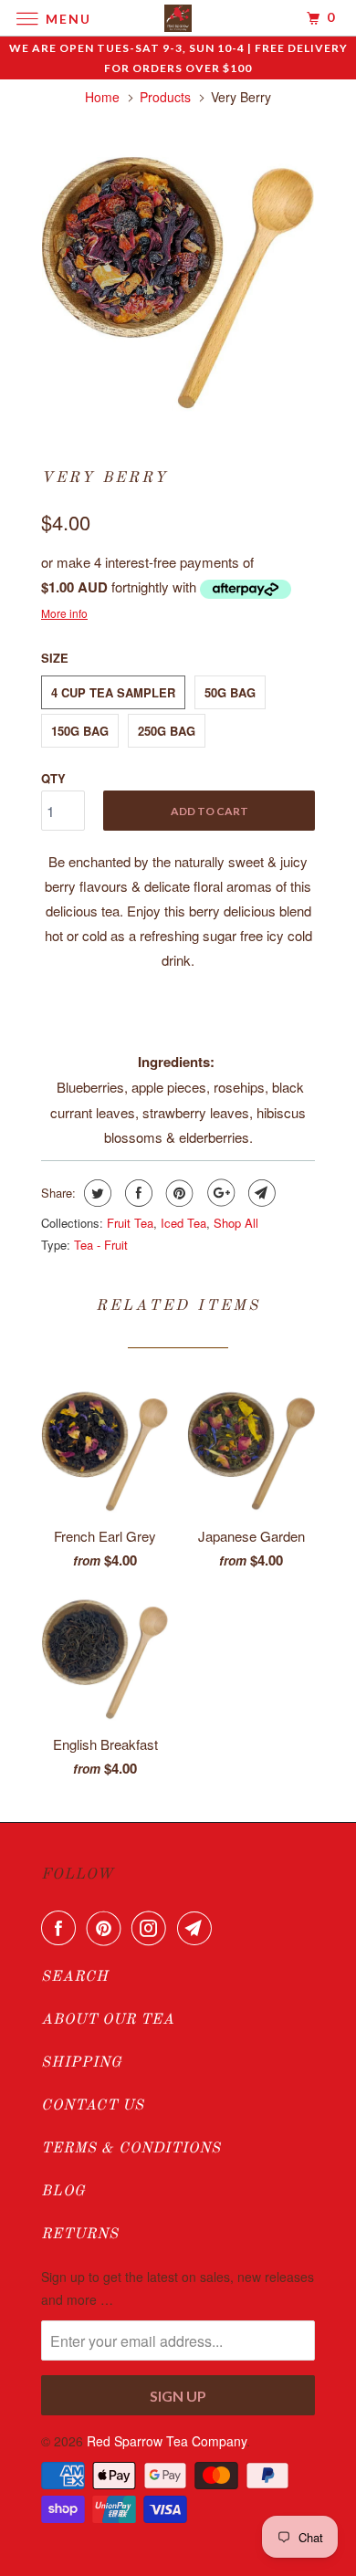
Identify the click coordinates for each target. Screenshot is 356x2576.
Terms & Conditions (131, 2149)
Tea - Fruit (101, 1245)
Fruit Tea (130, 1223)
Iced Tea (183, 1223)
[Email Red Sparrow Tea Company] (198, 1928)
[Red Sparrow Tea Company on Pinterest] (108, 1928)
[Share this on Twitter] (95, 1193)
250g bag (167, 731)
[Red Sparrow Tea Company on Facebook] (62, 1928)
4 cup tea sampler (113, 692)
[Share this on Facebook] (136, 1193)
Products (165, 97)
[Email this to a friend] (260, 1193)
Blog (63, 2192)
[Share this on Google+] (219, 1193)
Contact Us (93, 2106)
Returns (80, 2235)
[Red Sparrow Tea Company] (178, 18)
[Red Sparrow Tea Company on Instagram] (152, 1928)
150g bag (80, 731)
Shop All (236, 1223)
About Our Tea (108, 2020)
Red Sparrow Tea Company (167, 2441)
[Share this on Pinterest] (178, 1193)
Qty (53, 778)
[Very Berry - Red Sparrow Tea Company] (178, 278)
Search (75, 1977)
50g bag (230, 692)
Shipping (82, 2063)
